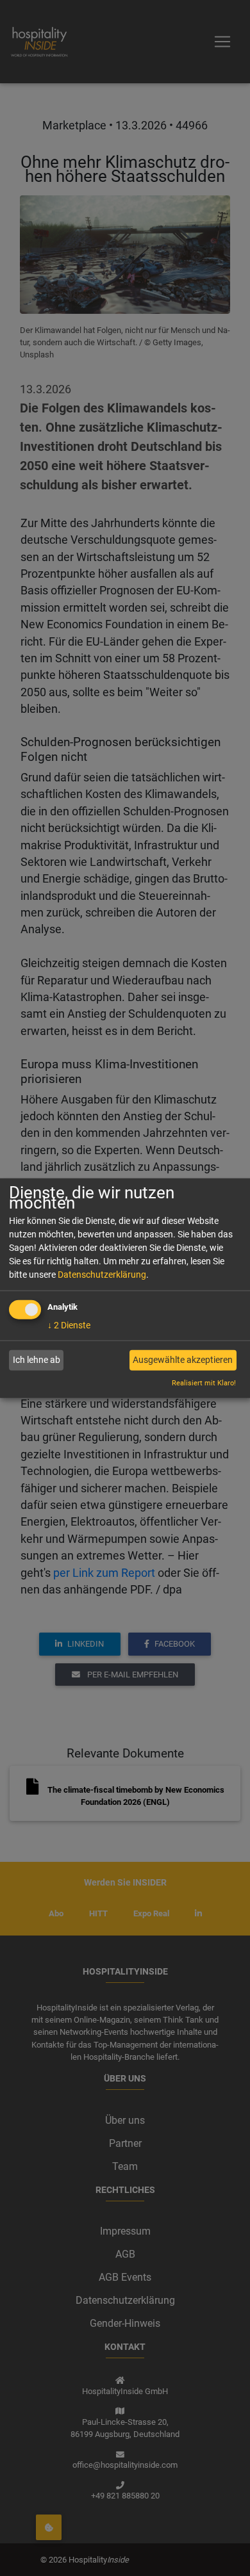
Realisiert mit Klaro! (204, 1383)
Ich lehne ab (37, 1360)
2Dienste (69, 1325)
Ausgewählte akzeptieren (183, 1360)
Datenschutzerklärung (102, 1274)
